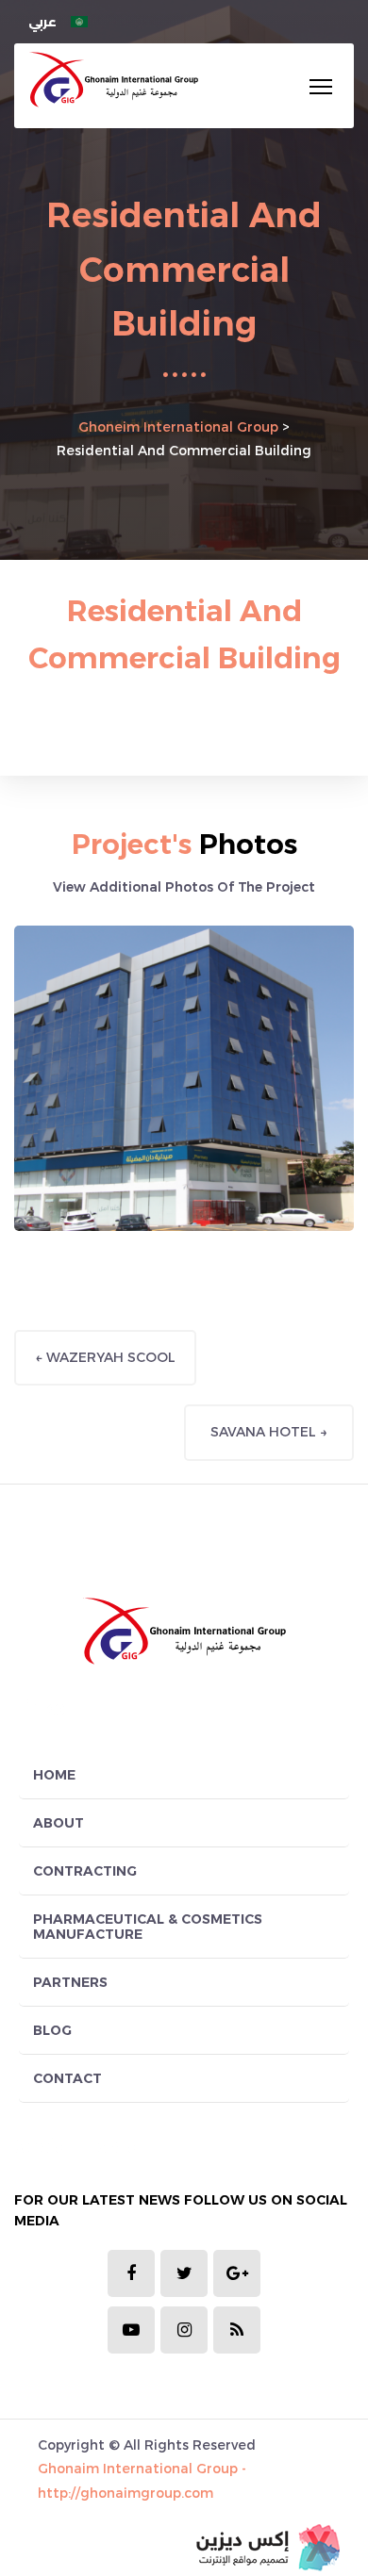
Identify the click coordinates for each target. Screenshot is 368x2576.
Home (54, 1775)
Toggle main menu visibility (321, 86)
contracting (85, 1871)
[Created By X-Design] (268, 2548)
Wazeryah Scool (105, 1357)
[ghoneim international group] (113, 80)
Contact (67, 2078)
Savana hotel (269, 1432)
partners (70, 1982)
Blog (52, 2030)
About (59, 1823)
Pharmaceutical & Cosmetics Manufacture (148, 1927)
